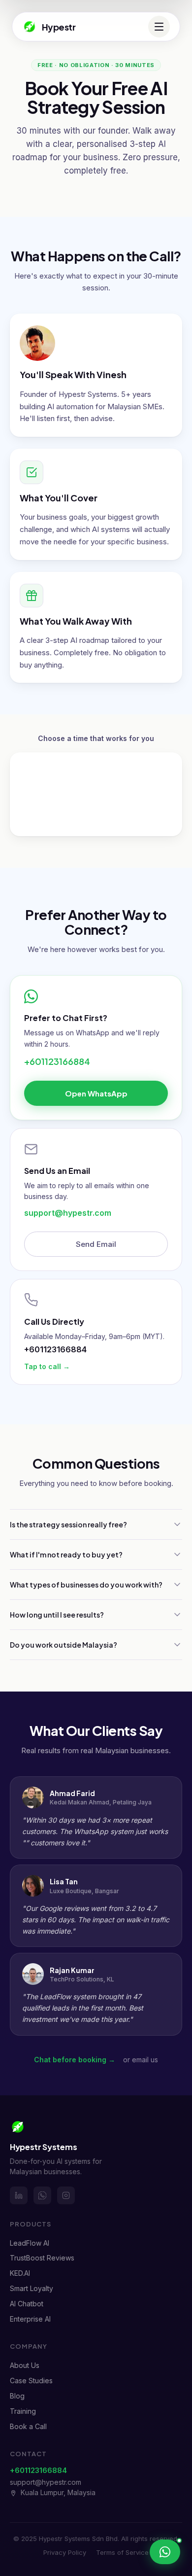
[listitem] (19, 2195)
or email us (141, 2060)
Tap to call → (47, 1366)
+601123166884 (57, 1061)
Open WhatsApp (96, 1093)
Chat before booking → (75, 2060)
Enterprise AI (30, 2319)
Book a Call (28, 2426)
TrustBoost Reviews (42, 2258)
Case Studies (31, 2381)
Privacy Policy (65, 2552)
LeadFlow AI (30, 2243)
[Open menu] (159, 27)
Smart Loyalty (32, 2288)
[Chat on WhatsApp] (165, 2552)
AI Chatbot (27, 2304)
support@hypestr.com (68, 1213)
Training (23, 2411)
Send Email (96, 1244)
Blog (17, 2396)
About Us (25, 2365)
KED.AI (20, 2273)
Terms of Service (122, 2552)
